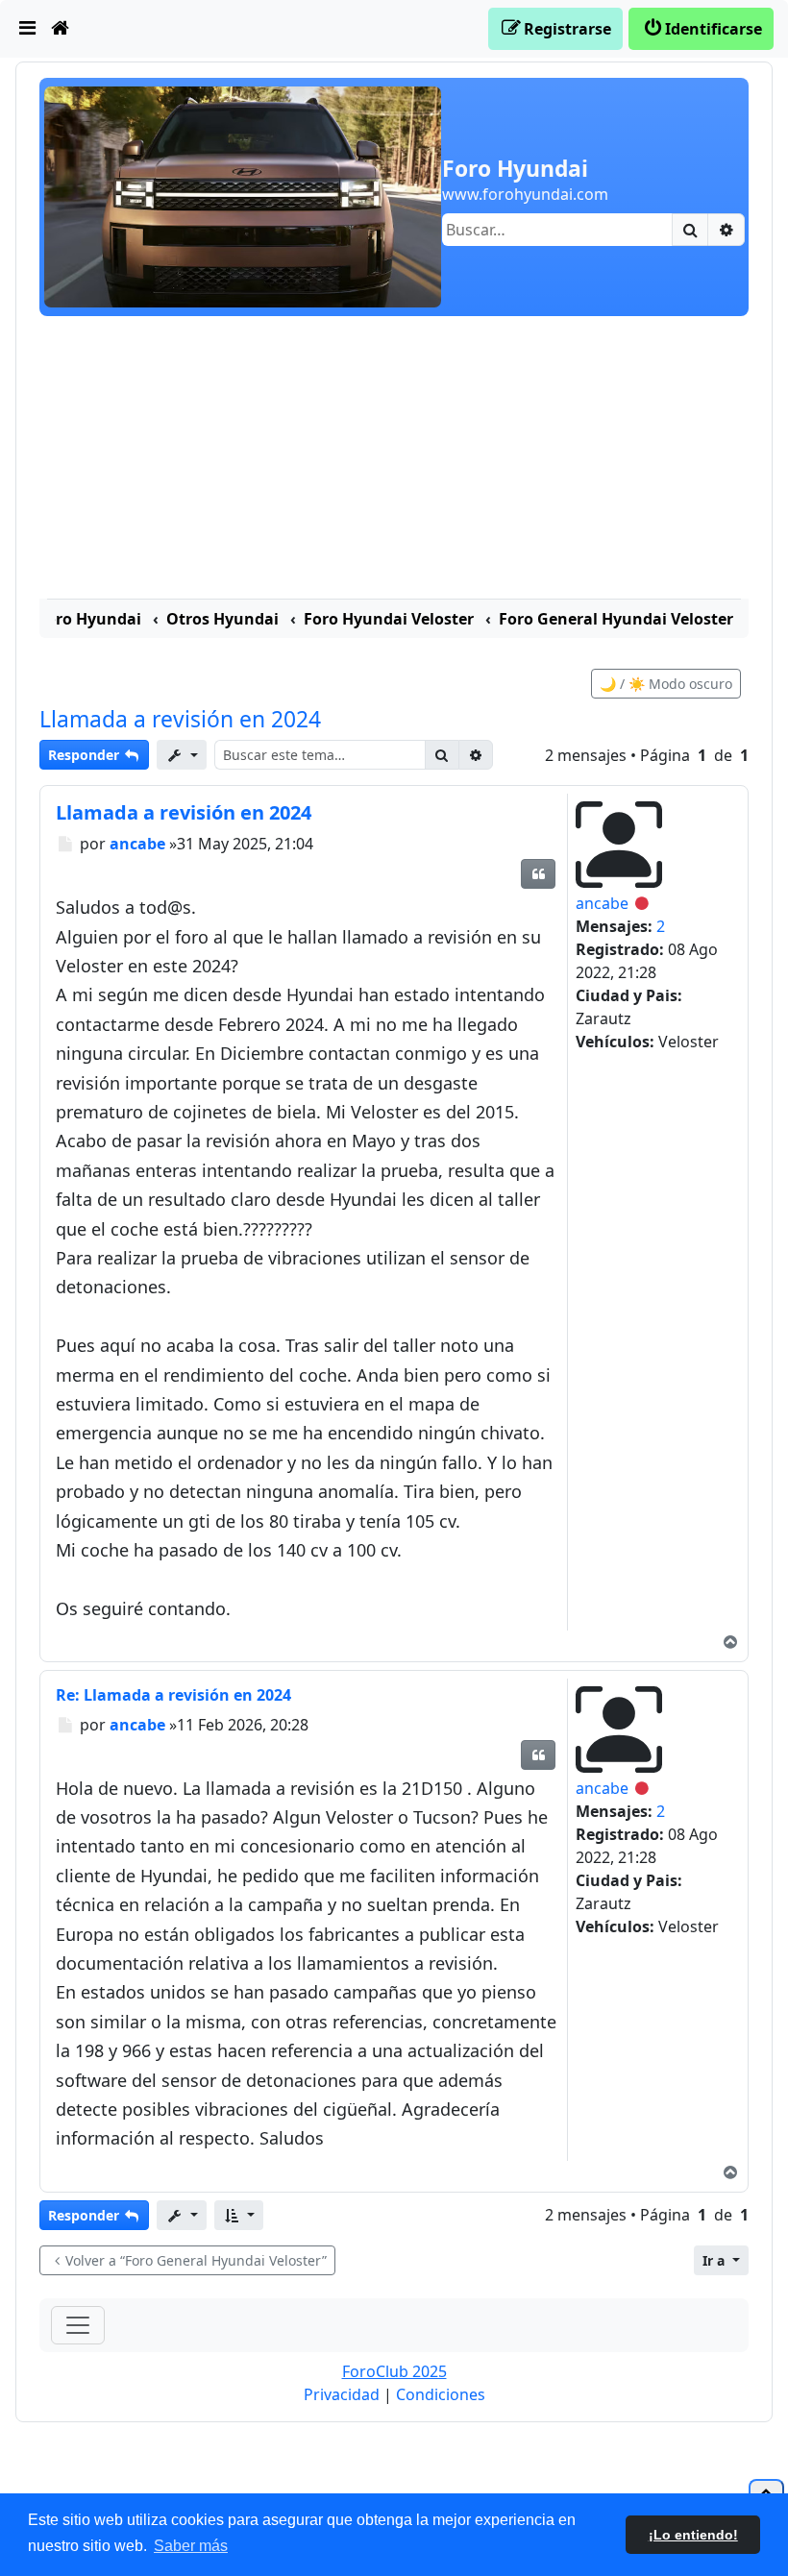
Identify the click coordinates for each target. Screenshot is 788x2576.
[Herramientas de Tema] (182, 755)
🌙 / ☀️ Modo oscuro (666, 684)
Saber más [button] (191, 2546)
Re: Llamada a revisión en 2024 (173, 1695)
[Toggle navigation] (78, 2325)
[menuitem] (28, 29)
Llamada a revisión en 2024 (180, 719)
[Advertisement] (394, 460)
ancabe (602, 903)
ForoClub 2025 (394, 2371)
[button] (239, 2215)
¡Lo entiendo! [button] (693, 2535)
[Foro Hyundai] (243, 195)
